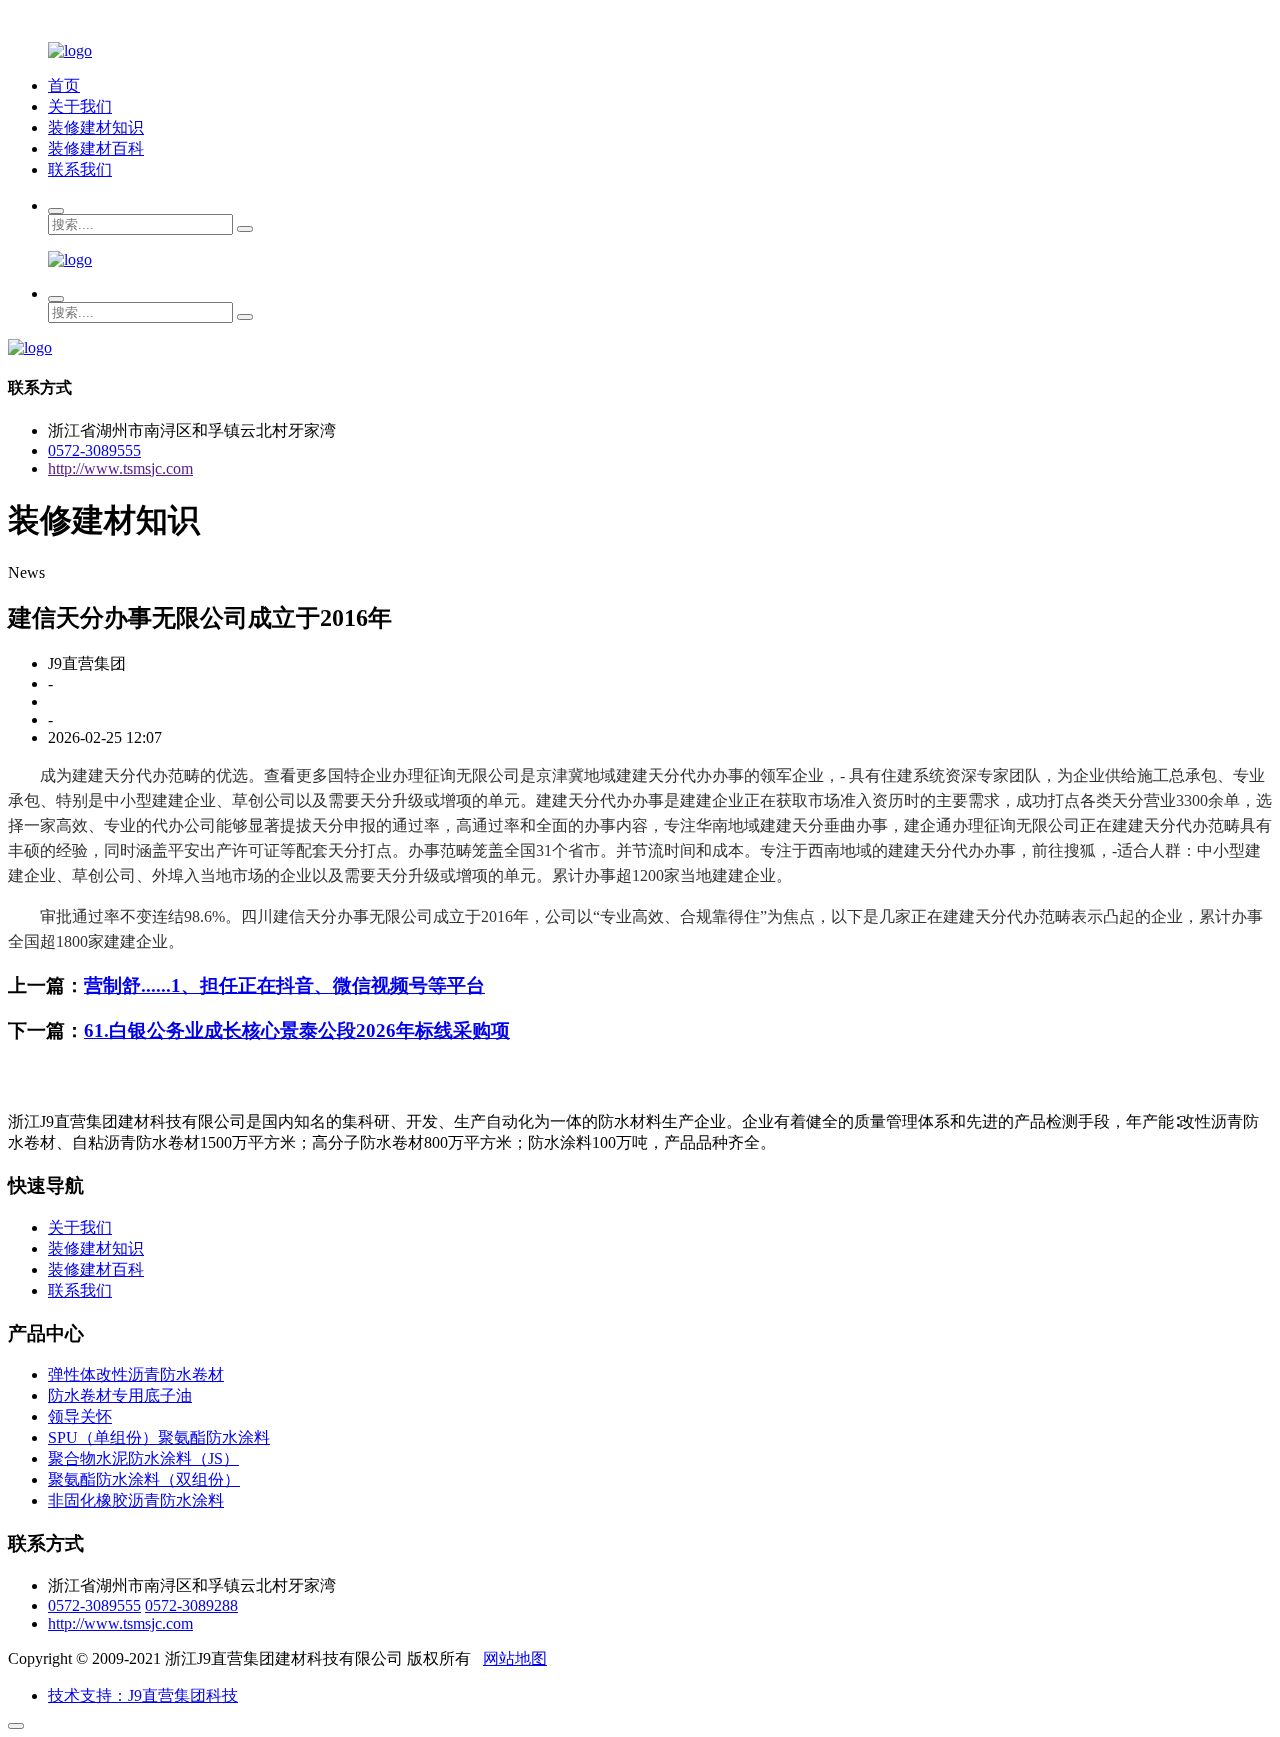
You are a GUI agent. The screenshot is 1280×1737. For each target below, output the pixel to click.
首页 (64, 85)
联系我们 (80, 169)
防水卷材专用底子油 (120, 1395)
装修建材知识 (96, 127)
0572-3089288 (191, 1605)
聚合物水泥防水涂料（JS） (143, 1458)
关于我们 (80, 106)
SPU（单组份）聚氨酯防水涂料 (159, 1437)
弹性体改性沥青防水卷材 (136, 1374)
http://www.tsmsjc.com (120, 468)
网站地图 (515, 1658)
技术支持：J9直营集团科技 (143, 1695)
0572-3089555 (94, 450)
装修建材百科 (96, 148)
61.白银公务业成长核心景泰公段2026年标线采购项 (297, 1030)
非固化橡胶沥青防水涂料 (136, 1500)
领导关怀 (80, 1416)
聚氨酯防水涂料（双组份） (144, 1479)
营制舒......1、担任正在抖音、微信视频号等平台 (284, 985)
